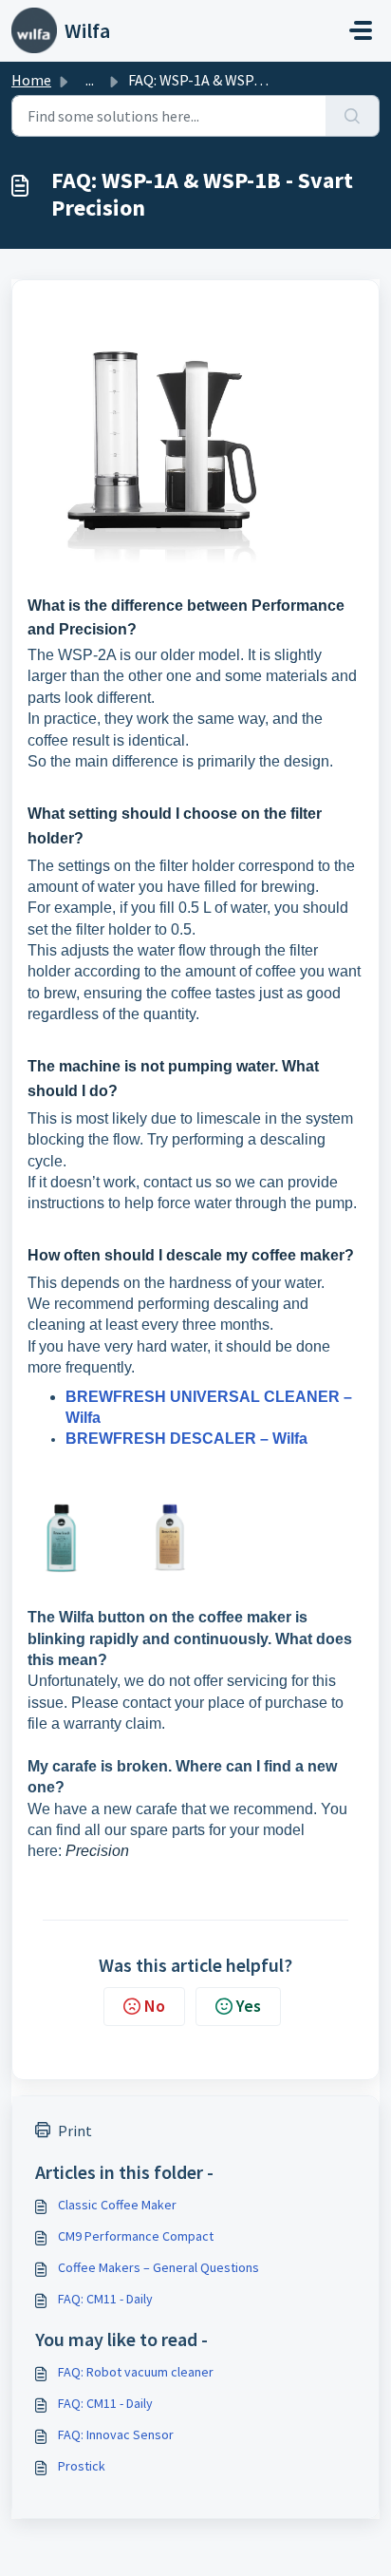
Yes (249, 2006)
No (155, 2006)
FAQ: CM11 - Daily (105, 2299)
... (90, 80)
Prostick (82, 2466)
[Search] (353, 116)
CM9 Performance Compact (136, 2236)
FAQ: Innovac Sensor (116, 2434)
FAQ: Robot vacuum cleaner (136, 2372)
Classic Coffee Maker (117, 2205)
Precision (97, 1851)
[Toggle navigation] (361, 30)
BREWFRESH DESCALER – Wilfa (186, 1439)
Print (75, 2131)
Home (31, 80)
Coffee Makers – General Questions (158, 2267)
